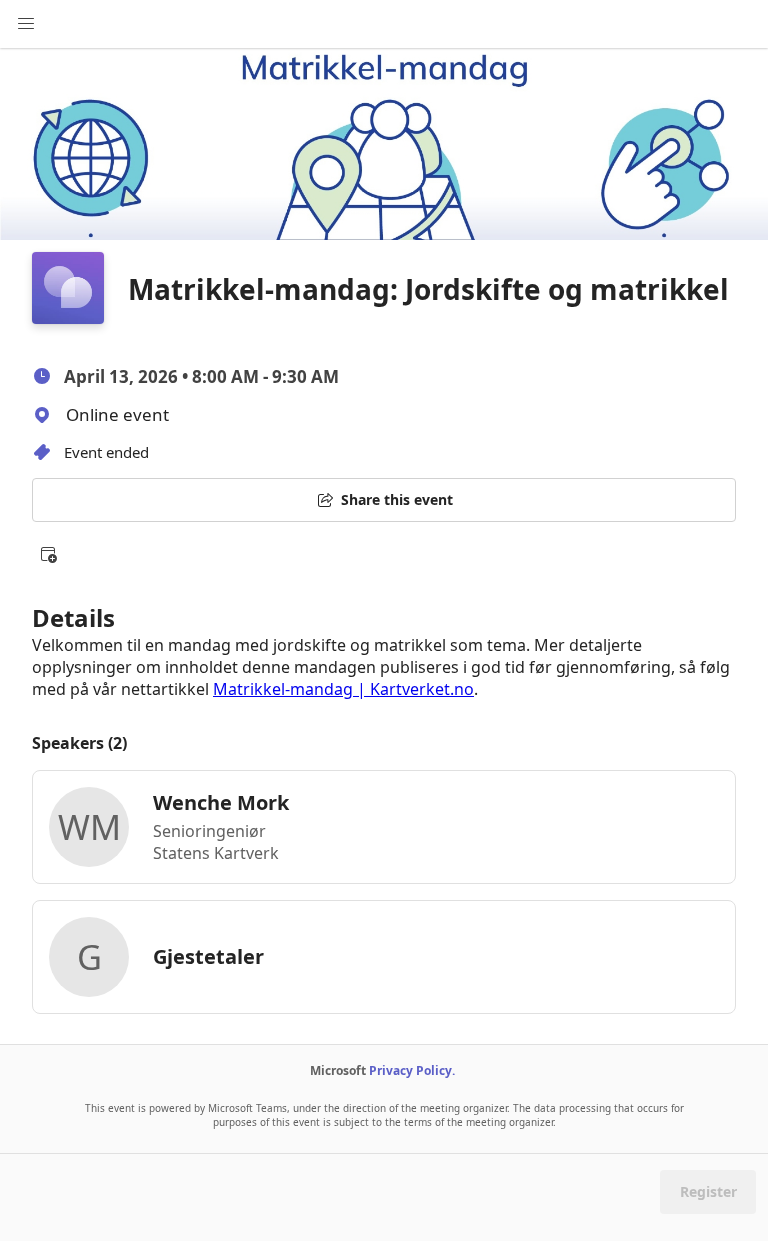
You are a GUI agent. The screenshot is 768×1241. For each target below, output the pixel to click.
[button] (48, 554)
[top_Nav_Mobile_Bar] (26, 24)
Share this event (397, 499)
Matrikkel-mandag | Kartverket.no (343, 689)
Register (708, 1191)
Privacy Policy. (412, 1070)
